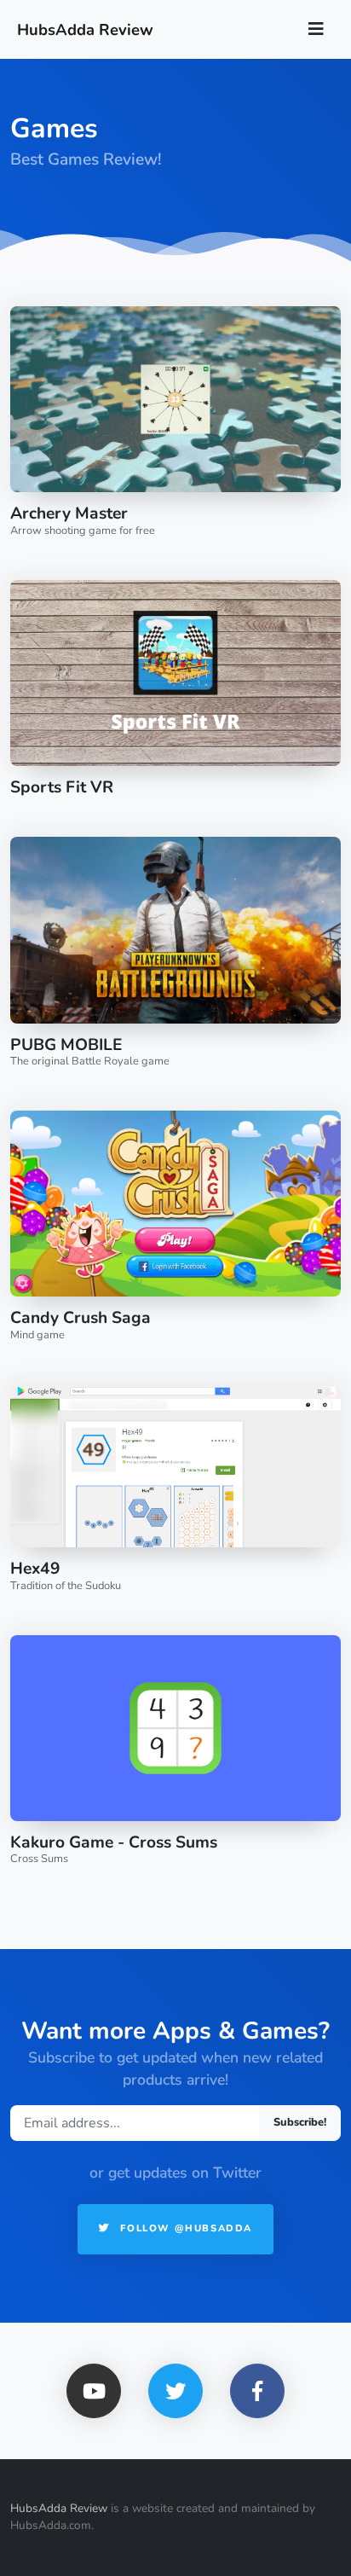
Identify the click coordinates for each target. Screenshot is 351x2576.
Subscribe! (300, 2122)
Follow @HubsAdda (184, 2228)
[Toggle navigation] (316, 29)
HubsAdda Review (59, 2508)
